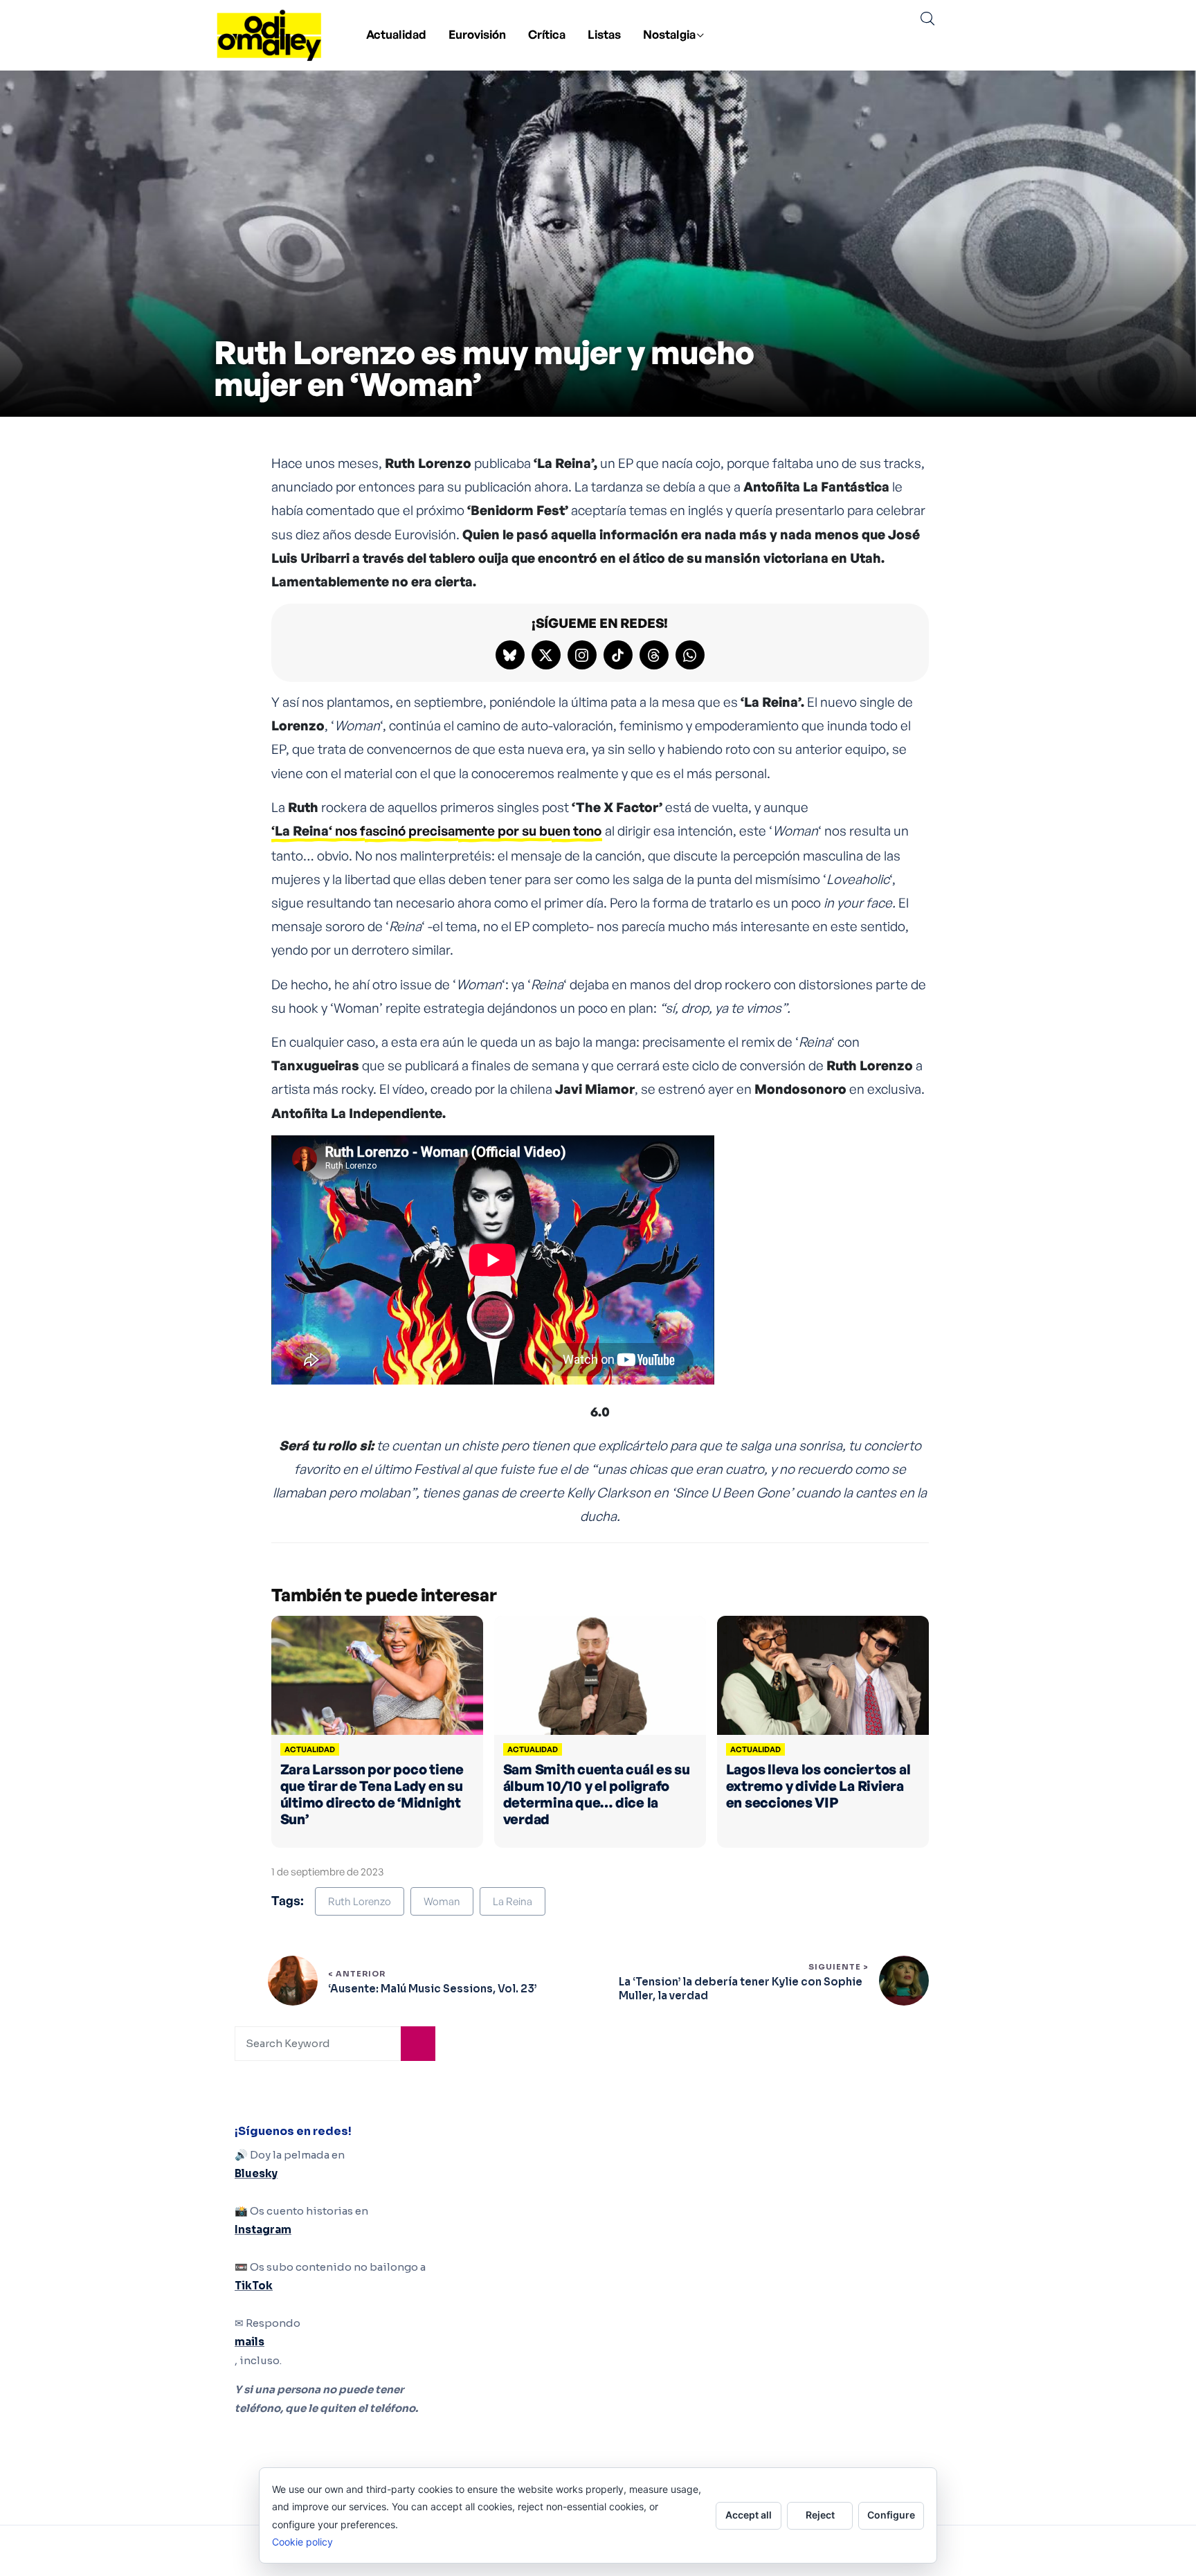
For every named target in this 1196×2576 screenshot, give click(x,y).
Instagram (263, 2230)
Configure (891, 2515)
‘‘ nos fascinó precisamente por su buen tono (436, 831)
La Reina (513, 1901)
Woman (442, 1901)
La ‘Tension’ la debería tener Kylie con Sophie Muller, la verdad (741, 1989)
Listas (604, 34)
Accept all (749, 2515)
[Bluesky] (510, 655)
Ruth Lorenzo (360, 1901)
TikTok (254, 2286)
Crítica (547, 34)
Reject (820, 2515)
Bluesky (256, 2173)
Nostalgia (669, 34)
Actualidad (396, 34)
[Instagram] (582, 655)
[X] (546, 655)
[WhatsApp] (690, 655)
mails (250, 2342)
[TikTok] (618, 655)
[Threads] (654, 655)
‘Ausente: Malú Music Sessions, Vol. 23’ (432, 1989)
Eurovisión (477, 34)
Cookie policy (302, 2542)
